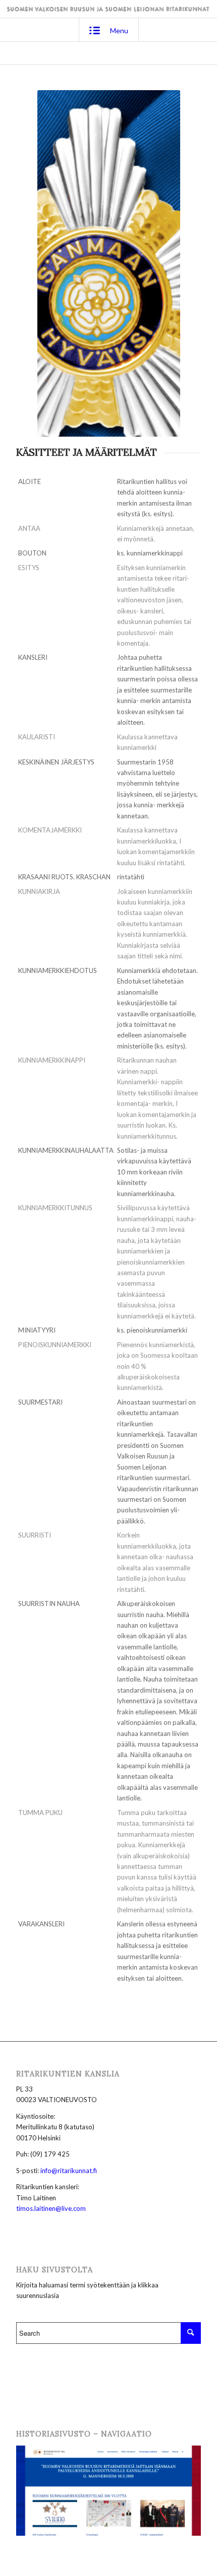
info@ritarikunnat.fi (69, 2171)
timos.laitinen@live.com (51, 2208)
